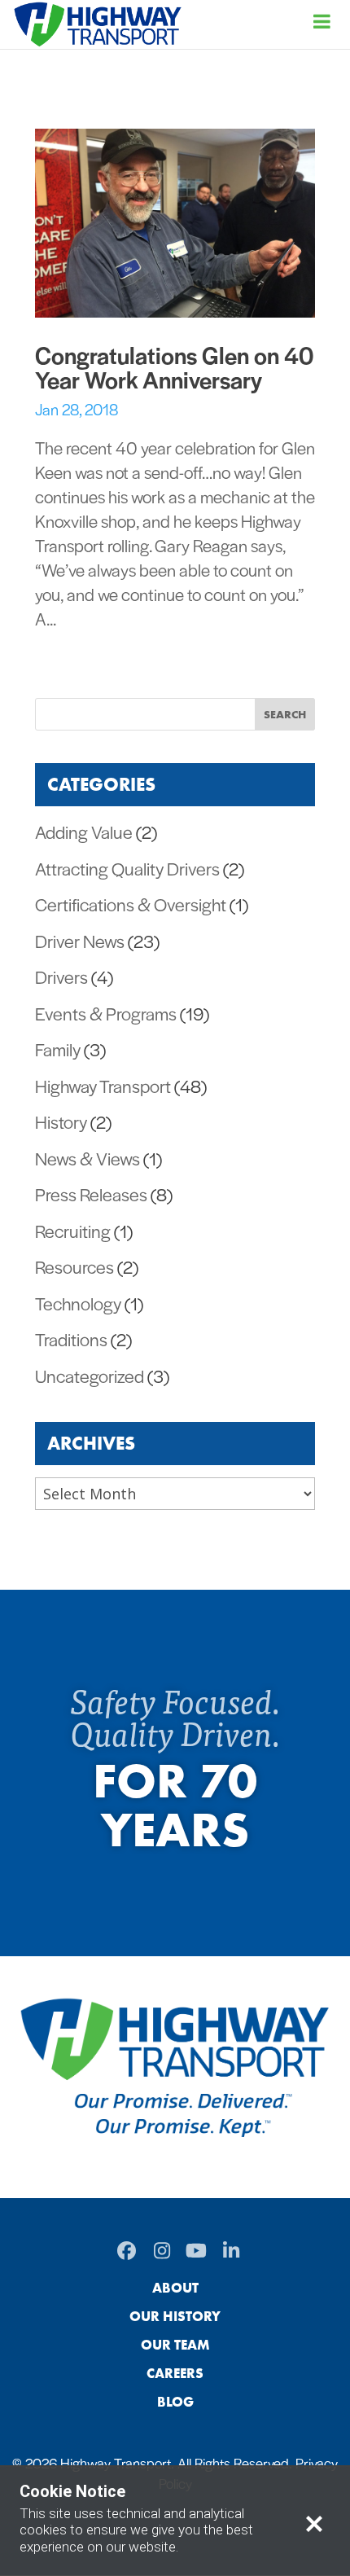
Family (58, 1049)
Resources (74, 1266)
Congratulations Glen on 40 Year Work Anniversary (174, 366)
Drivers (61, 976)
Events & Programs (106, 1013)
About (175, 2288)
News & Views (87, 1158)
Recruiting (73, 1231)
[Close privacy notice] (314, 2521)
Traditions (71, 1339)
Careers (175, 2373)
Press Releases (91, 1194)
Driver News (80, 941)
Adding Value (84, 832)
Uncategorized (90, 1376)
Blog (175, 2402)
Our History (175, 2316)
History (61, 1121)
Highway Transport (103, 1086)
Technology (78, 1303)
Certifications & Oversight (131, 904)
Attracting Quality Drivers (127, 868)
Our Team (175, 2345)
